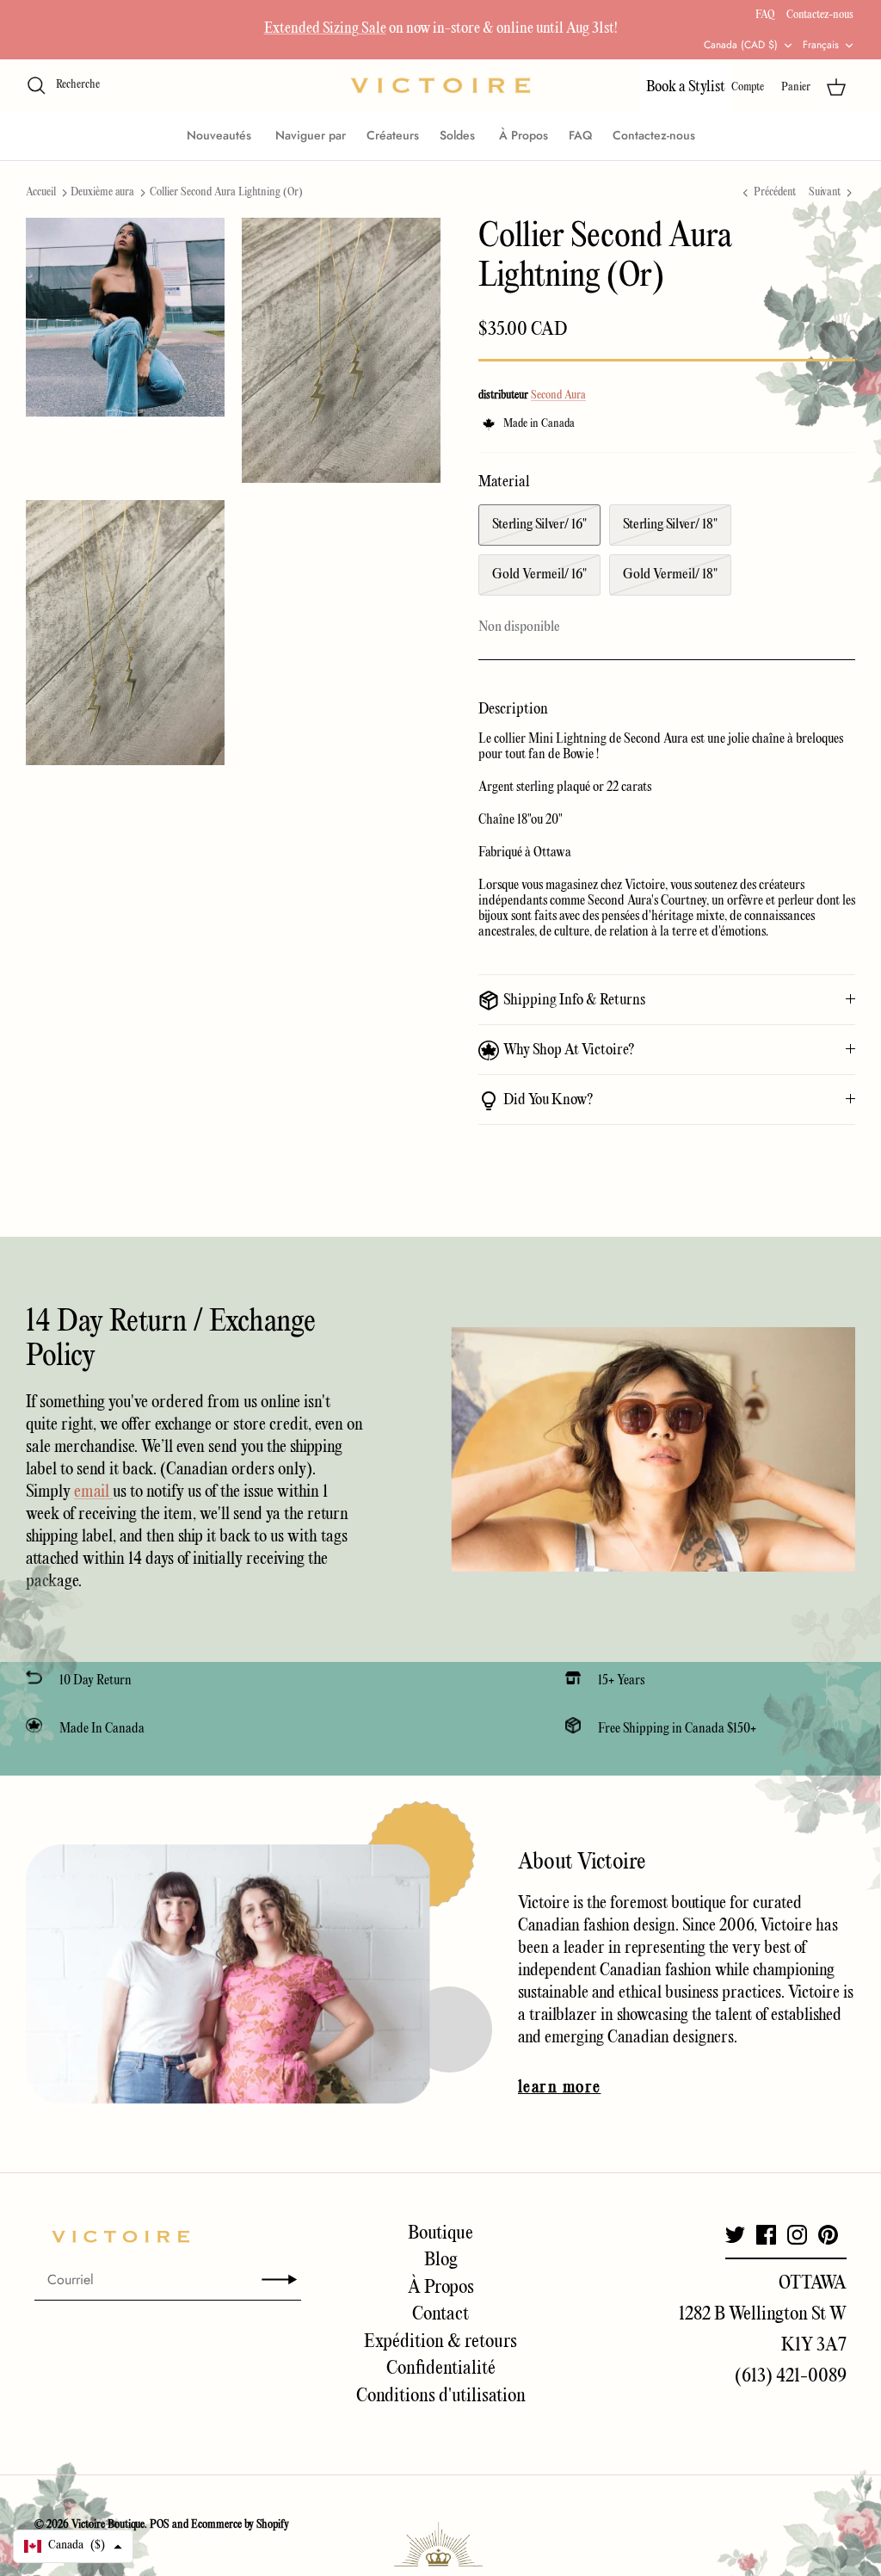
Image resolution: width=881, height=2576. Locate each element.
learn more (559, 2088)
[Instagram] (797, 2235)
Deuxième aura (102, 192)
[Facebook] (766, 2235)
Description (513, 710)
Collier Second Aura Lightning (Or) (226, 192)
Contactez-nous (820, 15)
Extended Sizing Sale (325, 29)
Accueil (41, 192)
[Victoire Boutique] (440, 86)
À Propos (524, 135)
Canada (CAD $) (741, 45)
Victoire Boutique (108, 2525)
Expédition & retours (440, 2342)
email (93, 1492)
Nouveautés (221, 135)
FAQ (765, 15)
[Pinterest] (828, 2235)
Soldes (459, 135)
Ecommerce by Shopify (240, 2525)
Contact (440, 2314)
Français (821, 45)
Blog (441, 2260)
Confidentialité (441, 2369)
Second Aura (558, 395)
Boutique (440, 2233)
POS (160, 2525)
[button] (73, 2546)
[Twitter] (735, 2235)
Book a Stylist (686, 87)
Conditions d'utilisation (441, 2396)
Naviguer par (311, 135)
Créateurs (393, 135)
